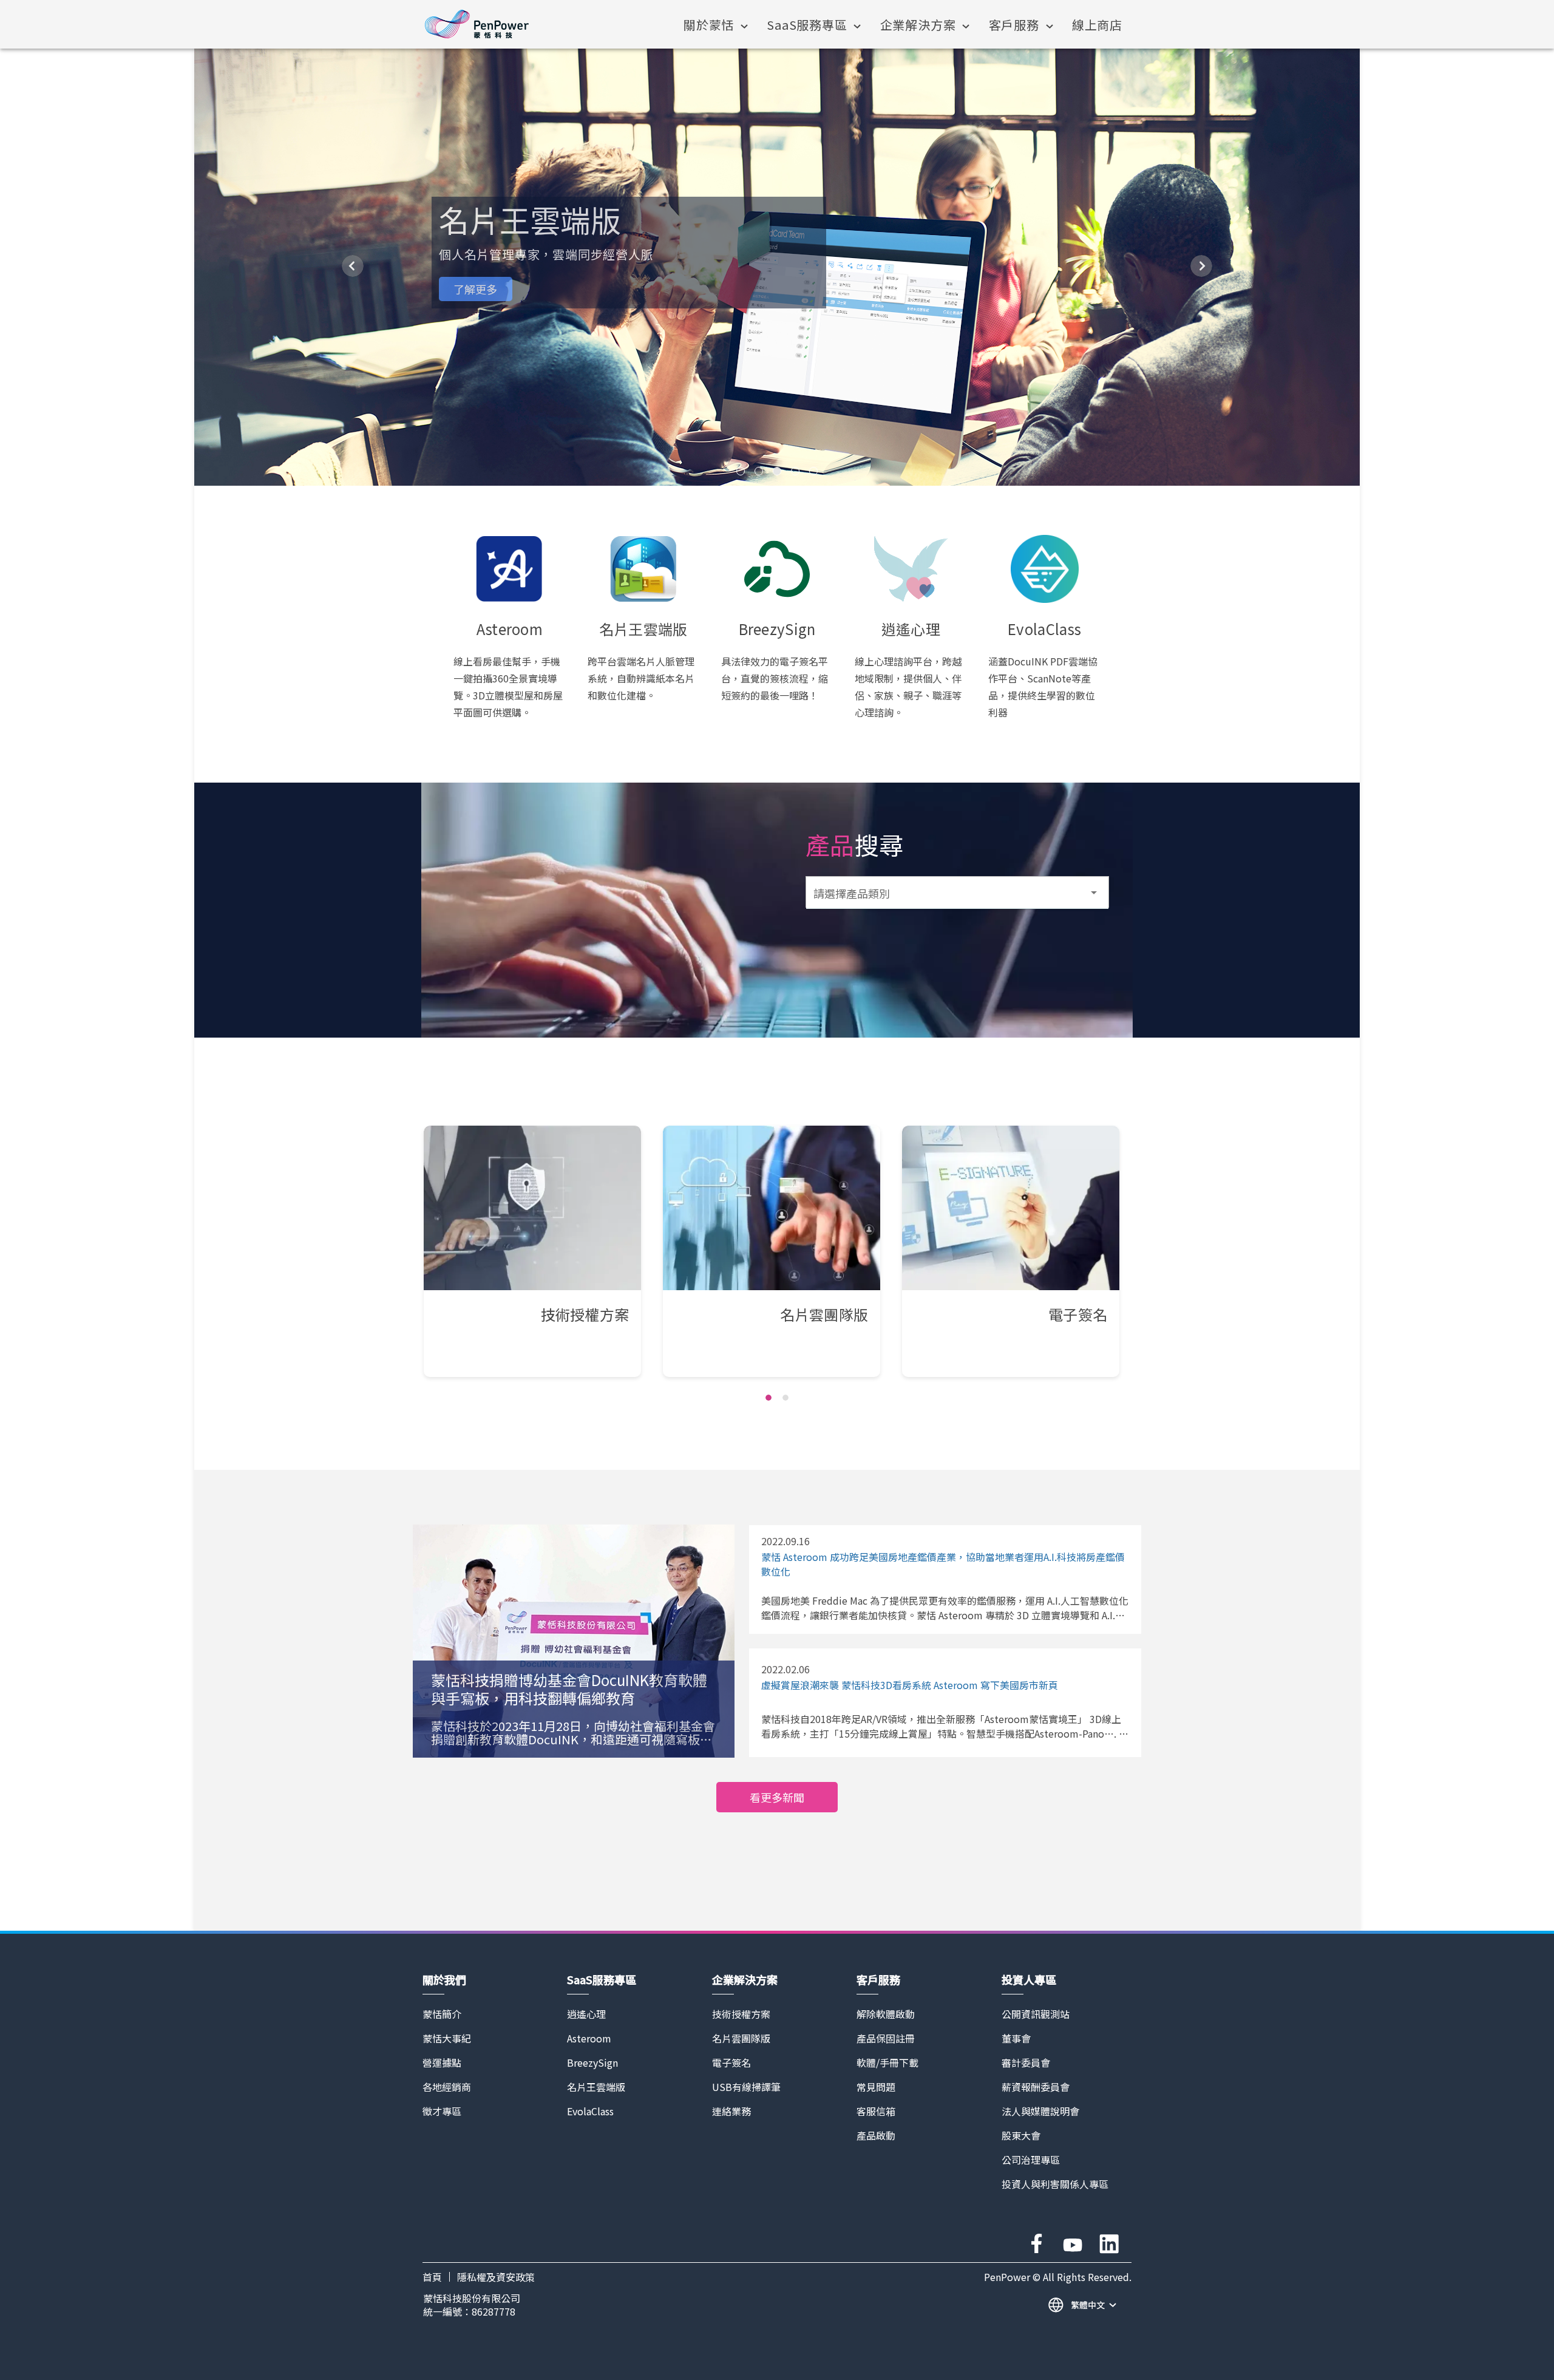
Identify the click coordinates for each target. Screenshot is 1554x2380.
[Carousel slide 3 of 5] (777, 471)
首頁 (432, 2277)
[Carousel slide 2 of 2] (785, 1398)
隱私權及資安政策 (496, 2277)
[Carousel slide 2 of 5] (759, 471)
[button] (957, 892)
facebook (1036, 2244)
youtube (1073, 2244)
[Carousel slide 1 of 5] (741, 471)
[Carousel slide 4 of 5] (795, 471)
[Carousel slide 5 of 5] (813, 471)
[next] (1201, 266)
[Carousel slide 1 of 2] (769, 1398)
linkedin (1109, 2244)
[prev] (353, 266)
